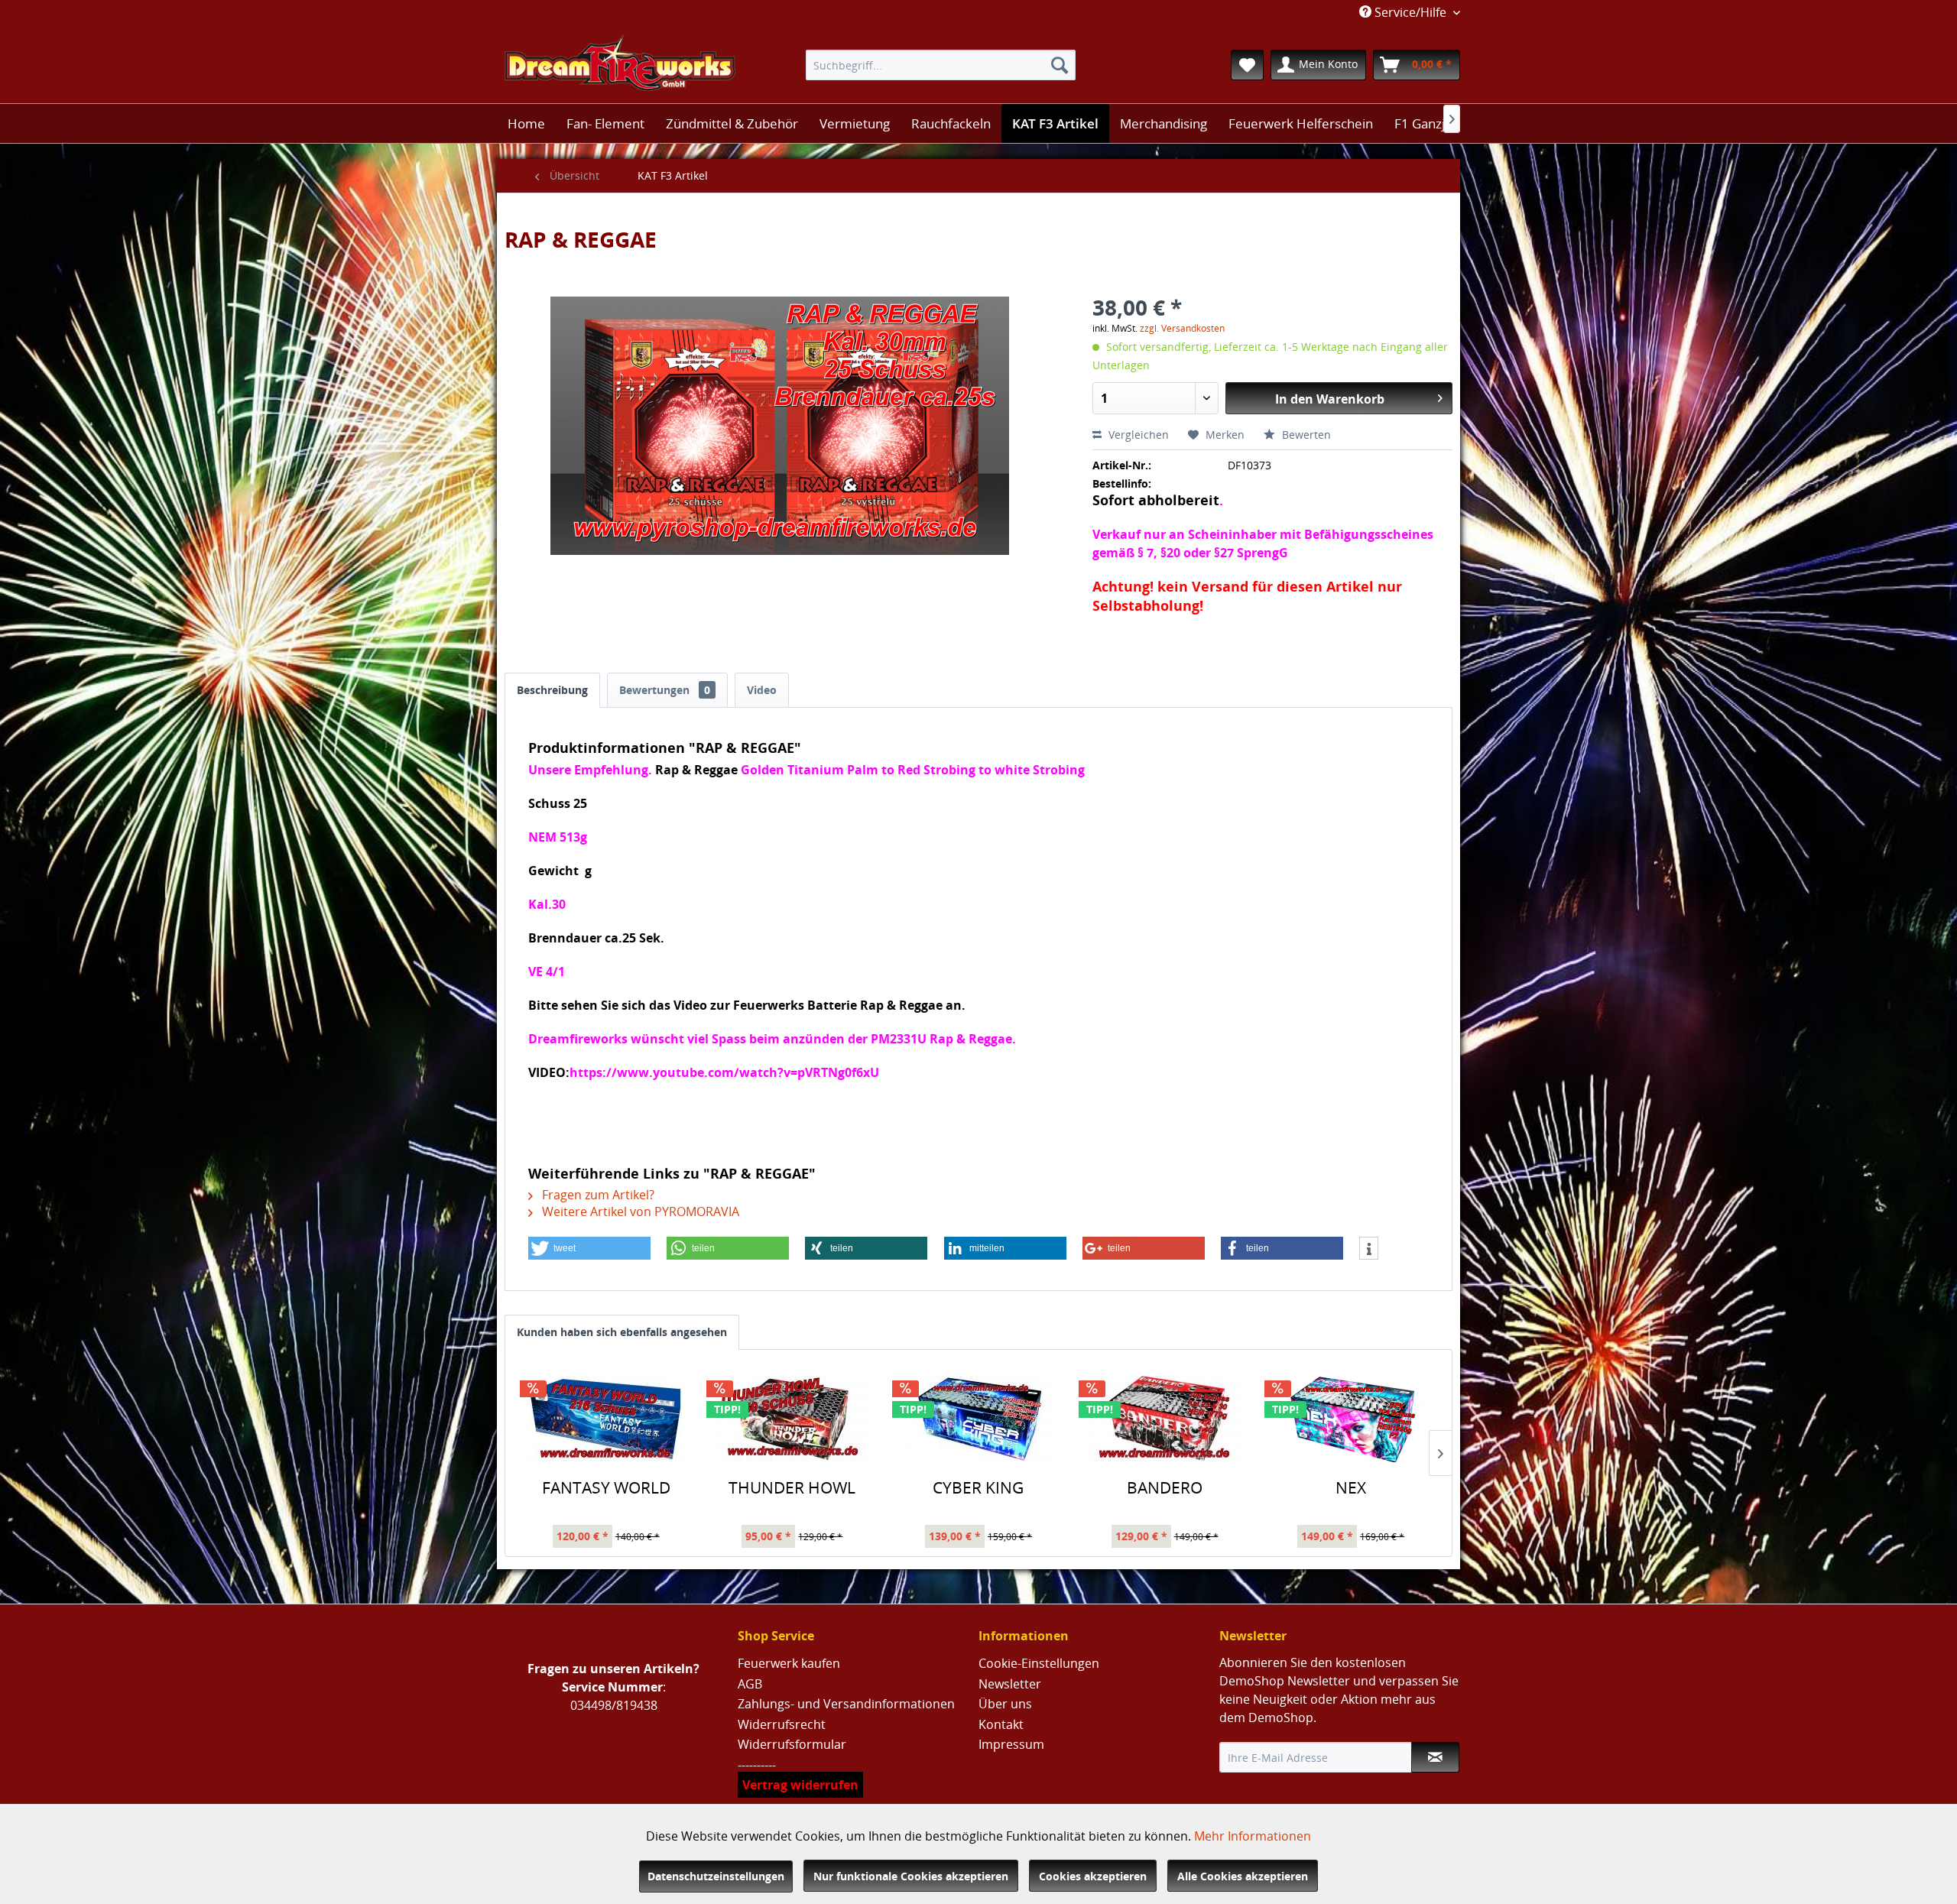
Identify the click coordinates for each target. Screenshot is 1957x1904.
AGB (750, 1684)
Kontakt (1001, 1724)
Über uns (1005, 1704)
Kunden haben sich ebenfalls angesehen (622, 1332)
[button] (589, 1248)
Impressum (1011, 1744)
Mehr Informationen (1253, 1836)
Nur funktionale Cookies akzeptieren (911, 1876)
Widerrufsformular (792, 1744)
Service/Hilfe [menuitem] (1410, 12)
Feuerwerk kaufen (789, 1663)
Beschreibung (552, 690)
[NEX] (1351, 1419)
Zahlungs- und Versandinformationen (846, 1704)
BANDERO (1165, 1489)
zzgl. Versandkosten (1182, 328)
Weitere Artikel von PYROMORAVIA (639, 1211)
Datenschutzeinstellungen (716, 1876)
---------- (757, 1765)
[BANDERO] (1165, 1419)
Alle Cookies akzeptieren (1243, 1876)
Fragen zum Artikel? (597, 1195)
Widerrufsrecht (782, 1724)
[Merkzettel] (1247, 65)
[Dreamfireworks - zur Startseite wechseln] (620, 65)
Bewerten (1305, 435)
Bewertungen (665, 690)
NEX (1351, 1489)
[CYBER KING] (978, 1419)
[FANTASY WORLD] (606, 1419)
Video (762, 690)
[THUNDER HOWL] (793, 1419)
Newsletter (1010, 1684)
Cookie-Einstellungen (1039, 1663)
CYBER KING (978, 1489)
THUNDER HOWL (792, 1489)
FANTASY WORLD (606, 1489)
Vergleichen (1137, 435)
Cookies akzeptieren (1093, 1876)
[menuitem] (941, 65)
